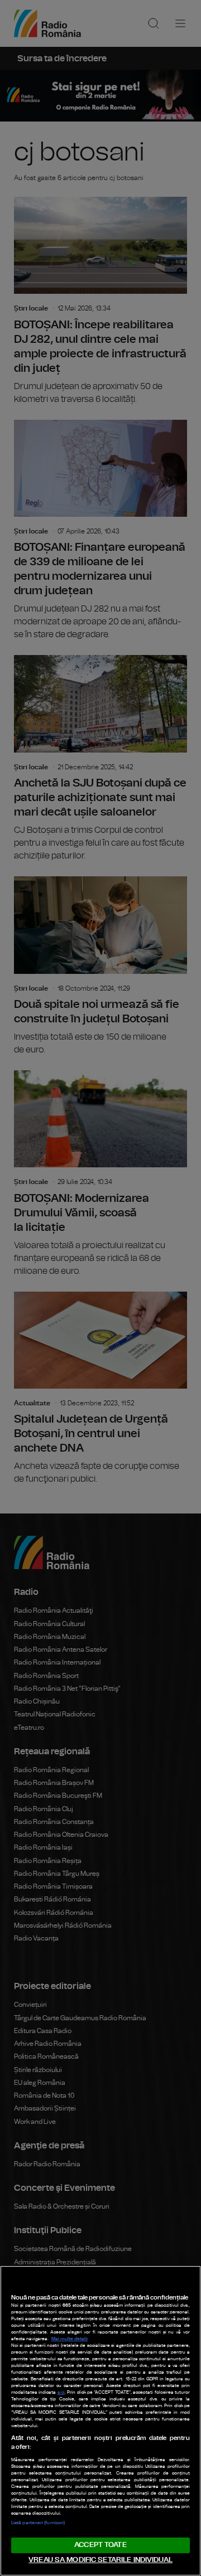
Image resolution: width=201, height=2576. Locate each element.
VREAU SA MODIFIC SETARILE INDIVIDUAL (100, 2560)
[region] (100, 2421)
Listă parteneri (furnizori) (38, 2523)
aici (61, 2393)
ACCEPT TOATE (100, 2545)
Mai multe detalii (70, 2339)
